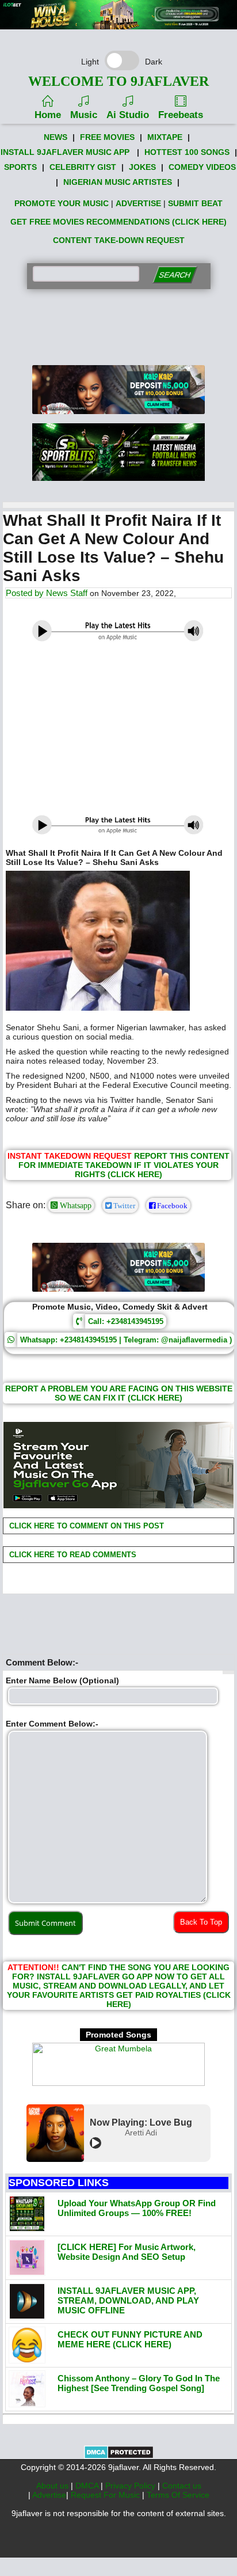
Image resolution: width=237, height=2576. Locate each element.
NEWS (56, 137)
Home (48, 115)
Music (84, 115)
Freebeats (181, 115)
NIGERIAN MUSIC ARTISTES (118, 182)
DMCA (88, 2486)
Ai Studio (128, 115)
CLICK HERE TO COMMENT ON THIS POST (85, 1526)
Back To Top (201, 1922)
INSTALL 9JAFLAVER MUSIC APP (65, 152)
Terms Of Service (178, 2495)
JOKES (142, 167)
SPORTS (20, 167)
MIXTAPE (165, 137)
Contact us (182, 2486)
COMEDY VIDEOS (202, 167)
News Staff (67, 593)
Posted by (26, 593)
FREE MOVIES (107, 137)
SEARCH (175, 275)
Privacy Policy (131, 2486)
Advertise (49, 2495)
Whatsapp (74, 1205)
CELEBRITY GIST (83, 167)
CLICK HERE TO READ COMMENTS (72, 1555)
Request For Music (106, 2495)
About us (53, 2486)
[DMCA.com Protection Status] (119, 2456)
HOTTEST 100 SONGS (187, 152)
